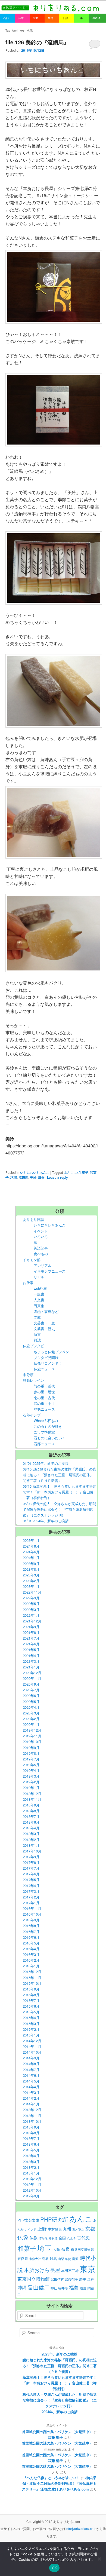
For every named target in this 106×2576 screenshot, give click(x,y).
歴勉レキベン (33, 1380)
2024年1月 (31, 1557)
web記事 (40, 1288)
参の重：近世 (44, 1392)
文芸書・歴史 (44, 1329)
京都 (90, 2228)
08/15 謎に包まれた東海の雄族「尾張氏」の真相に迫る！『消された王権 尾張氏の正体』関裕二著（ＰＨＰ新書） (60, 1475)
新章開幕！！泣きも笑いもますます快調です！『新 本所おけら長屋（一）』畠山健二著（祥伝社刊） (60, 2383)
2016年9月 (31, 1920)
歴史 (83, 2279)
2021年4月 (31, 1655)
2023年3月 (31, 1575)
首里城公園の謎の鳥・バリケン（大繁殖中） (57, 2432)
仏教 (33, 2237)
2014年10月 (32, 2052)
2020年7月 (31, 1690)
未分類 (28, 1375)
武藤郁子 (71, 2279)
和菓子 (27, 2248)
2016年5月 (31, 1943)
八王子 (71, 2238)
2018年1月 (31, 1845)
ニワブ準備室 (44, 1432)
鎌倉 (41, 1177)
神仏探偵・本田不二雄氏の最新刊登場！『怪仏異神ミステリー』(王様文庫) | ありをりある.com (59, 2483)
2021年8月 (31, 1632)
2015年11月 (32, 1978)
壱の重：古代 (44, 1398)
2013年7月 (31, 2138)
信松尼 (43, 2238)
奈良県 (23, 2259)
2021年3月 (31, 1661)
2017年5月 (31, 1880)
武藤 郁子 (55, 2437)
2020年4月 (31, 1707)
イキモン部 (32, 1260)
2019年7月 (31, 1759)
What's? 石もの (46, 1421)
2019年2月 (31, 1782)
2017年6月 (31, 1874)
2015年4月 (31, 2018)
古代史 (83, 2237)
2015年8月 (31, 1995)
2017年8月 (31, 1862)
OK (54, 2568)
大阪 (57, 2249)
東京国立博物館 (34, 2279)
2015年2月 (31, 2029)
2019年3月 (31, 1776)
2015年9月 (31, 1989)
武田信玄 (57, 2279)
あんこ (69, 1172)
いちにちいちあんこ (35, 1172)
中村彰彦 (55, 2229)
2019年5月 (31, 1765)
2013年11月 (32, 2116)
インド (32, 2229)
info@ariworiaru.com (81, 2528)
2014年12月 (32, 2041)
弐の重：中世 (44, 1403)
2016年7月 (31, 1932)
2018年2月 (31, 1840)
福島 (74, 2287)
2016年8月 (31, 1926)
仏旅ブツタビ (33, 1346)
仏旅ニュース (44, 1369)
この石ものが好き (48, 1426)
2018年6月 (31, 1822)
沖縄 (22, 2287)
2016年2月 (31, 1960)
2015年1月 (31, 2035)
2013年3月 (31, 2162)
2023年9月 (31, 1563)
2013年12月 (32, 2110)
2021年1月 (31, 1667)
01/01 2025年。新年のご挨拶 (46, 1463)
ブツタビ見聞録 (46, 1357)
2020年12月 (32, 1673)
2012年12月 (32, 2179)
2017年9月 (31, 1857)
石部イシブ (32, 1415)
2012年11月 (32, 2184)
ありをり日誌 (33, 1219)
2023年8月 (31, 1569)
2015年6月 (31, 2006)
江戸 (91, 2279)
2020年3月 (31, 1713)
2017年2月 (31, 1897)
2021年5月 (31, 1650)
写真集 (39, 1306)
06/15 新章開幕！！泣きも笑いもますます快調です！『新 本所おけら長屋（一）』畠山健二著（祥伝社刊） (60, 1492)
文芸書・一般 (44, 1323)
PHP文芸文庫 (28, 2220)
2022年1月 (31, 1615)
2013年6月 (31, 2144)
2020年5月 (31, 1701)
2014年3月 (31, 2092)
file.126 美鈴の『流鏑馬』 (37, 42)
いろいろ (41, 1237)
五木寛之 (78, 2229)
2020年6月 (31, 1696)
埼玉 (45, 2248)
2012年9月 (31, 2196)
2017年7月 (31, 1868)
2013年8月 (31, 2133)
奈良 (66, 2249)
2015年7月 (31, 2000)
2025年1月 (31, 1540)
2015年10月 (32, 1983)
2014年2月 (31, 2098)
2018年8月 (31, 1811)
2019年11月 (32, 1736)
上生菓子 (82, 1172)
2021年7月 (31, 1638)
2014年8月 (31, 2064)
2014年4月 (31, 2087)
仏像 (23, 2237)
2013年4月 (31, 2156)
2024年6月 (31, 1552)
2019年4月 (31, 1770)
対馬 (53, 2258)
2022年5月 (31, 1604)
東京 (88, 2268)
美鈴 (33, 1177)
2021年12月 (32, 1621)
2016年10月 (32, 1914)
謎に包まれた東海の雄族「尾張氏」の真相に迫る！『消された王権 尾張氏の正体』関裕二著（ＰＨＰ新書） (60, 2365)
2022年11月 (32, 1592)
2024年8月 (31, 1546)
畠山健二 (39, 2287)
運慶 (83, 2288)
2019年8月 (31, 1753)
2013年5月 (31, 2150)
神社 (54, 2288)
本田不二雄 (70, 2271)
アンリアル (43, 1265)
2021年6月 (31, 1644)
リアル (39, 1277)
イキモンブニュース (50, 1271)
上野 (42, 2229)
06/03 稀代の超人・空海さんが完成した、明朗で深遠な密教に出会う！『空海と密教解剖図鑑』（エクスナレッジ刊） (60, 1509)
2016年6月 (31, 1937)
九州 (67, 2229)
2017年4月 (31, 1886)
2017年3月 (31, 1891)
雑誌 (37, 1340)
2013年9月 (31, 2127)
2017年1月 (31, 1903)
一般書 (39, 1294)
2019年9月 (31, 1748)
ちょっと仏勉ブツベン (51, 1352)
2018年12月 (32, 1794)
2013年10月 (32, 2121)
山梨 (61, 2259)
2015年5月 (31, 2012)
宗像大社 (35, 2259)
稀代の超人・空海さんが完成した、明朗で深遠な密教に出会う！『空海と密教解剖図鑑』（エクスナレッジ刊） (60, 2400)
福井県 (63, 2288)
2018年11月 (32, 1799)
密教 (45, 2259)
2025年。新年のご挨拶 (60, 2354)
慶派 (75, 2259)
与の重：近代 (44, 1386)
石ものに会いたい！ (50, 1438)
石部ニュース (44, 1444)
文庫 (37, 1317)
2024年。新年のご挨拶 (60, 2412)
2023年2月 (31, 1581)
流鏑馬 (23, 1177)
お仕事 (28, 1283)
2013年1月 (31, 2173)
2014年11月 (32, 2046)
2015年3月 (31, 2024)
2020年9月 (31, 1684)
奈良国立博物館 (82, 2249)
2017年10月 (32, 1851)
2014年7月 (31, 2070)
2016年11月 (32, 1908)
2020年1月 (31, 1724)
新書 (37, 1334)
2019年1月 (31, 1788)
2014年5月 (31, 2081)
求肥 (14, 1177)
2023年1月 (31, 1586)
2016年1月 (31, 1966)
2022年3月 (31, 1609)
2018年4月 (31, 1828)
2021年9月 (31, 1627)
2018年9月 (31, 1805)
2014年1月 (31, 2104)
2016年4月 (31, 1949)
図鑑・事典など (46, 1311)
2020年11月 (32, 1678)
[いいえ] (99, 2559)
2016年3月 (31, 1954)
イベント (41, 1231)
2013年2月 (31, 2167)
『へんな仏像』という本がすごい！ (51, 2478)
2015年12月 (32, 1972)
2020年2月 (31, 1719)
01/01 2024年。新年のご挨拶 (46, 1521)
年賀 (68, 2259)
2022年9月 (31, 1598)
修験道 (53, 2238)
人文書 (39, 1300)
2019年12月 (32, 1730)
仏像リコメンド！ (48, 1363)
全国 (62, 2238)
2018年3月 (31, 1834)
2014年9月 (31, 2058)
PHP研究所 (54, 2219)
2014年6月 (31, 2075)
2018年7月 (31, 1816)
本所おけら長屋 (42, 2270)
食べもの (41, 1254)
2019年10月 (32, 1742)
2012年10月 (32, 2190)
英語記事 (41, 1248)
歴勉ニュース (44, 1409)
